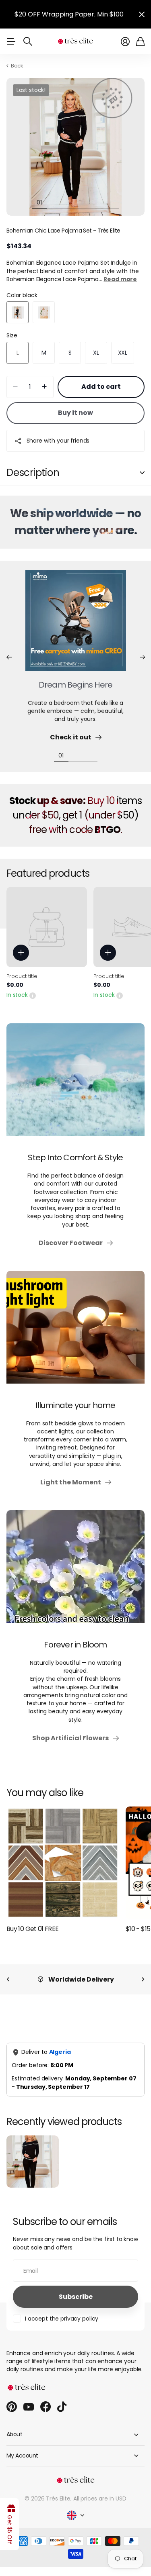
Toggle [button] (142, 473)
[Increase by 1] (44, 387)
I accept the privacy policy (62, 2319)
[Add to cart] (21, 953)
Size (12, 335)
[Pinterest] (12, 2407)
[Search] (28, 41)
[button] (9, 657)
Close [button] (142, 14)
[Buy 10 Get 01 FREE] (63, 1863)
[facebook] (46, 2407)
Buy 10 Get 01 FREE (32, 1929)
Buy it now (75, 413)
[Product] (47, 927)
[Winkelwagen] (140, 42)
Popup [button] (33, 995)
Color (22, 295)
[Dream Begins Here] (76, 625)
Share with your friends (58, 441)
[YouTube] (29, 2407)
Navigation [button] (11, 41)
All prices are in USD (100, 2498)
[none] (8, 1979)
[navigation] (54, 202)
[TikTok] (62, 2407)
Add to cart (101, 387)
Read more (120, 279)
